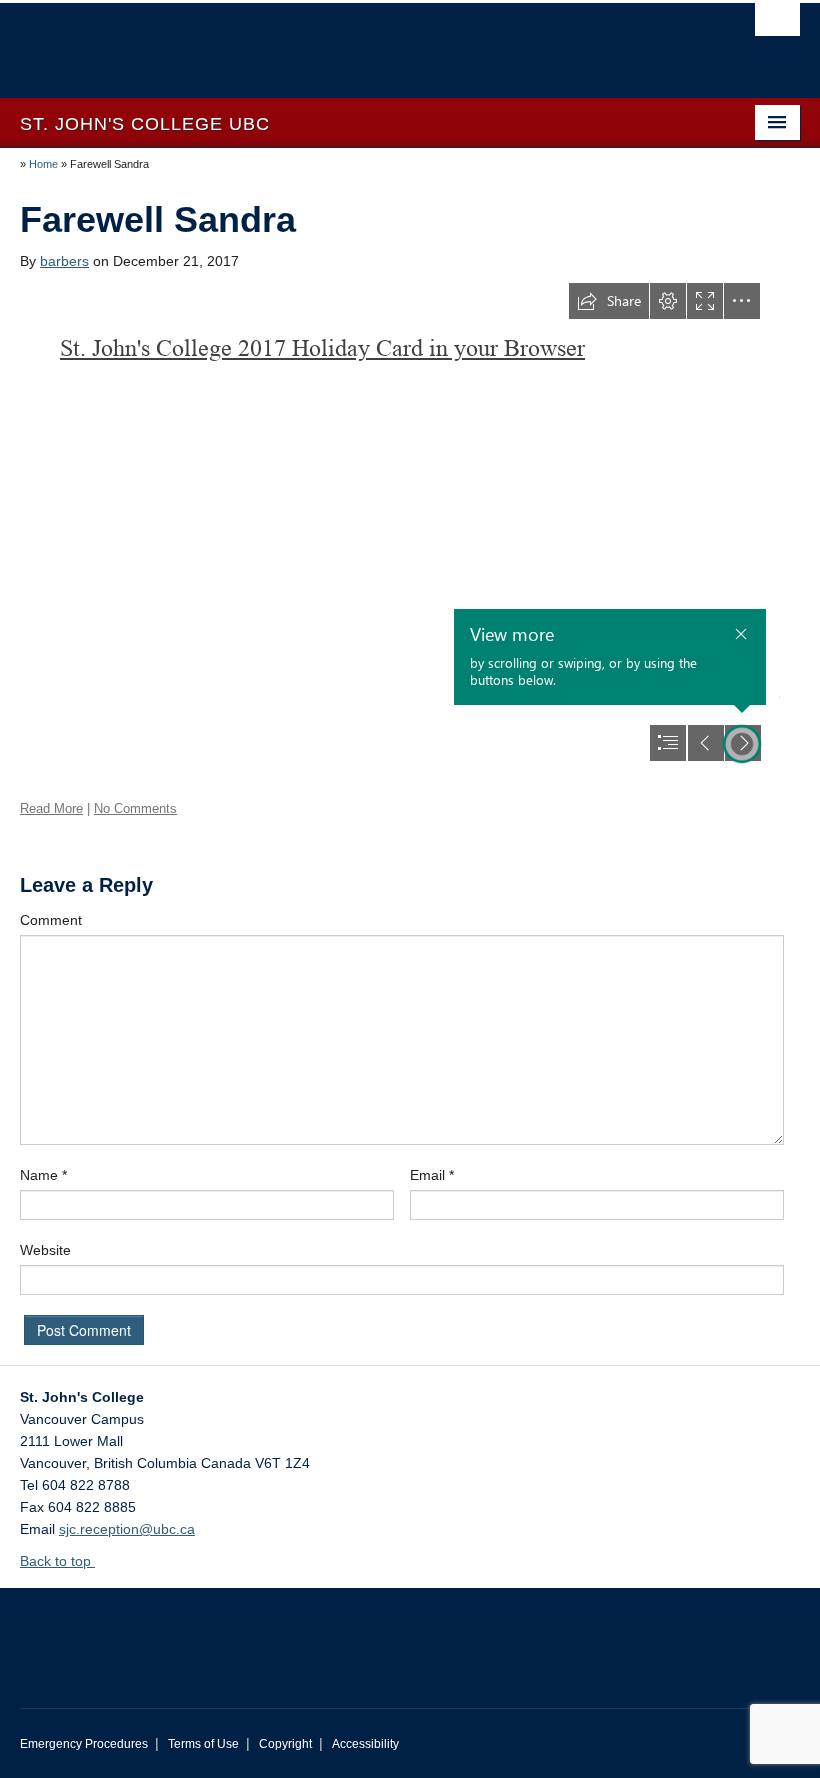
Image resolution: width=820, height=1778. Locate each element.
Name (43, 1175)
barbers (64, 261)
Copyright (285, 1744)
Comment (51, 920)
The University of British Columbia (351, 41)
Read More (51, 808)
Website (45, 1250)
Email (432, 1175)
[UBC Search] (777, 25)
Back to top (57, 1561)
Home (43, 164)
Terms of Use (203, 1744)
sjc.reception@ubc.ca (127, 1529)
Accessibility (365, 1744)
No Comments (135, 808)
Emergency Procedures (84, 1744)
